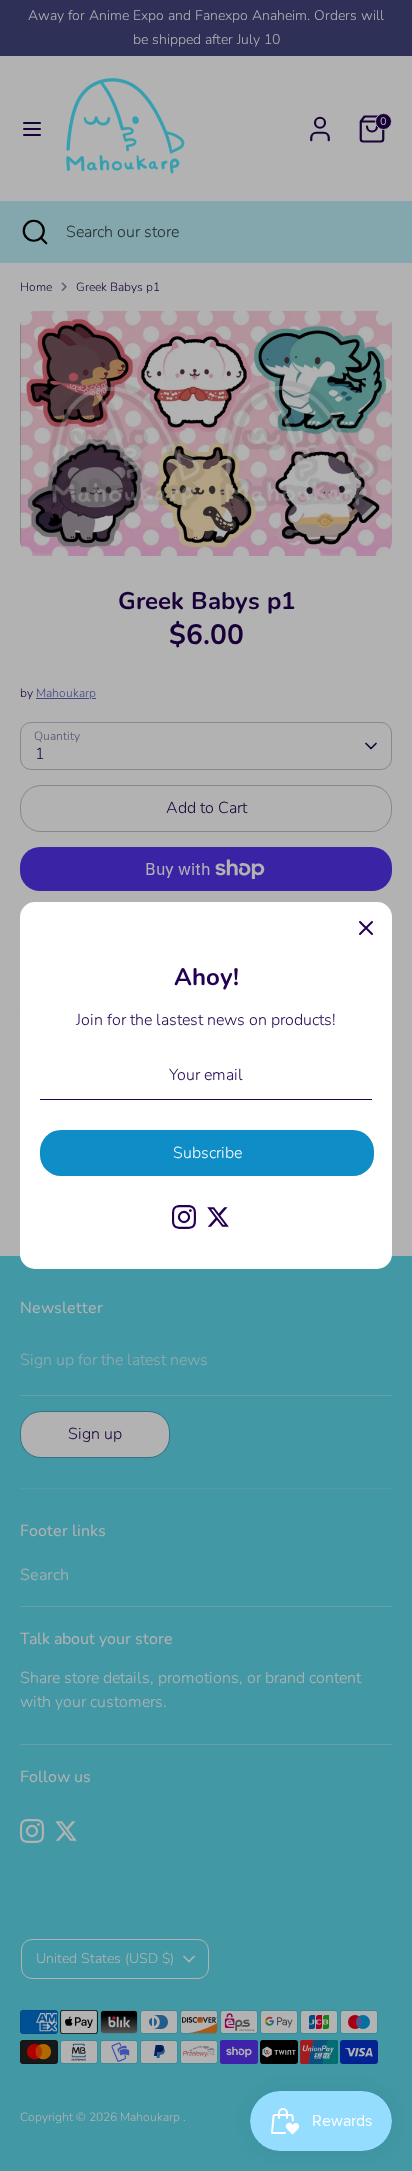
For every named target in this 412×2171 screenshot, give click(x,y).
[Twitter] (218, 1217)
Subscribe (207, 1153)
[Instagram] (184, 1217)
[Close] (366, 928)
